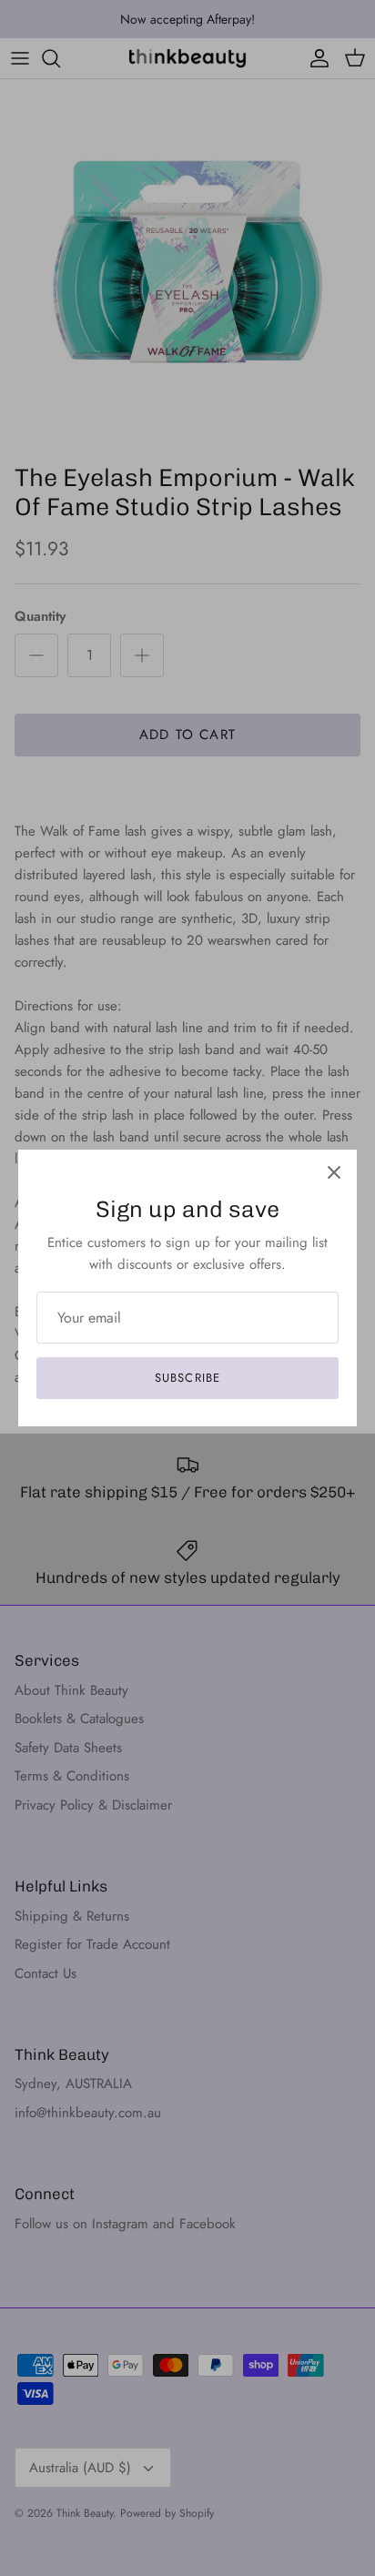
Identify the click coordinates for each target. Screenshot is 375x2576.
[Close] (334, 1172)
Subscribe (187, 1378)
